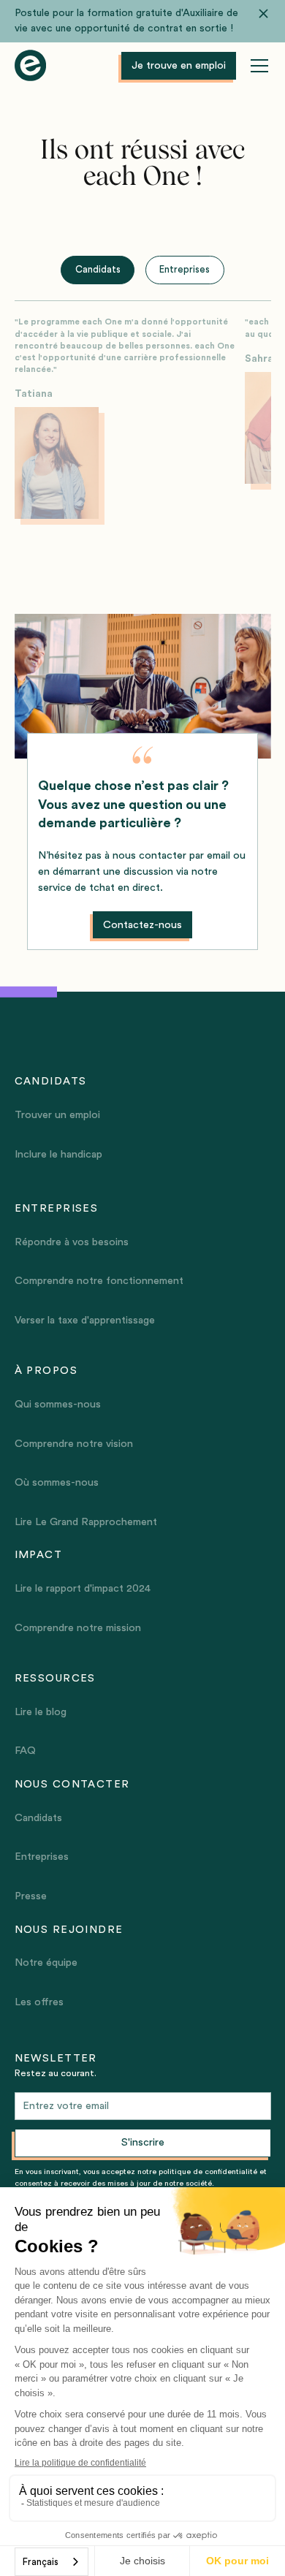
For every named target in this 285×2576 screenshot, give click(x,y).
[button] (256, 66)
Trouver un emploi (57, 1115)
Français (41, 2562)
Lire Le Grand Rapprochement (86, 1522)
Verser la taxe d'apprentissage (85, 1320)
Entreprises (42, 1857)
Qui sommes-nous (58, 1404)
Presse (31, 1896)
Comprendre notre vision (74, 1444)
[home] (30, 66)
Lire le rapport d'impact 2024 (83, 1588)
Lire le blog (41, 1712)
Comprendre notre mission (78, 1628)
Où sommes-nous (57, 1482)
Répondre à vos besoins (72, 1242)
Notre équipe (46, 1963)
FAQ (25, 1751)
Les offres (39, 2002)
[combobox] (52, 2562)
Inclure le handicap (58, 1154)
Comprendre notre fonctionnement (99, 1281)
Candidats (38, 1818)
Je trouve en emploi (179, 65)
